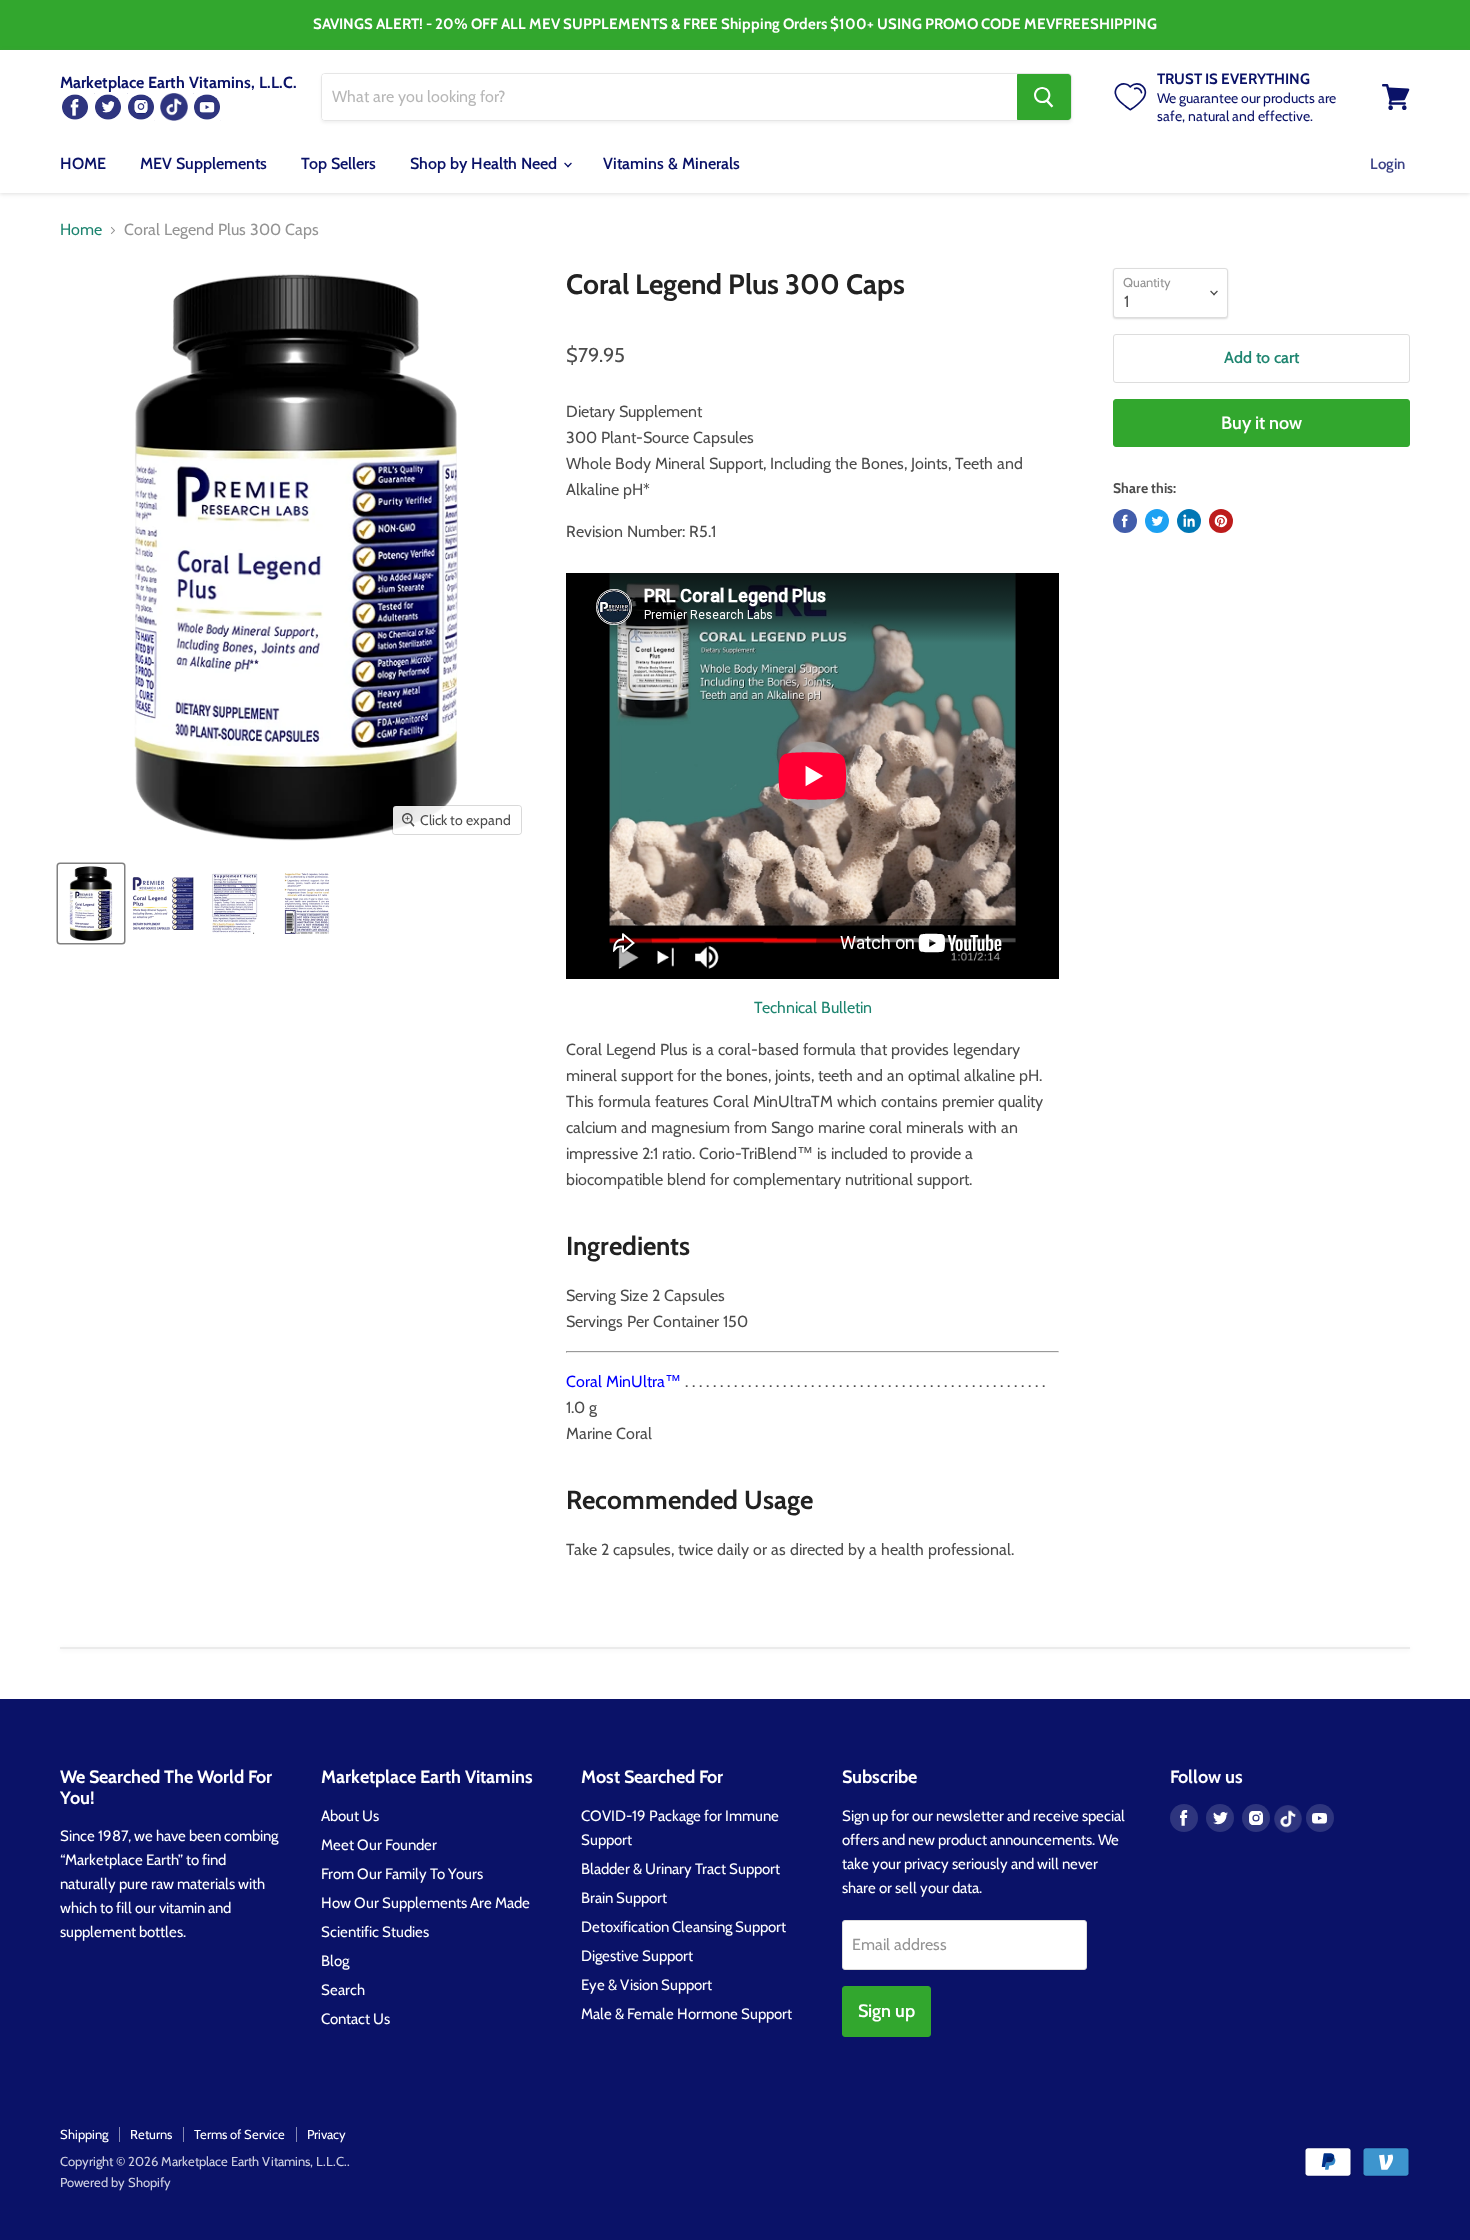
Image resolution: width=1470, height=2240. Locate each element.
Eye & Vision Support (646, 1985)
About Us (350, 1816)
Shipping (84, 2134)
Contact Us (355, 2019)
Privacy (326, 2134)
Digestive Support (637, 1956)
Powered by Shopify (115, 2182)
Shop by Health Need (485, 163)
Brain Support (624, 1898)
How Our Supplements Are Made (425, 1903)
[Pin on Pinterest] (1221, 521)
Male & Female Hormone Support (686, 2014)
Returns (151, 2134)
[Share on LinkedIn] (1189, 521)
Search (343, 1990)
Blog (335, 1961)
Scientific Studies (375, 1932)
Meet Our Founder (379, 1845)
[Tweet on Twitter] (1157, 521)
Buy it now (1261, 423)
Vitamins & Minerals (671, 163)
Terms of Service (239, 2134)
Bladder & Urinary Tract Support (680, 1869)
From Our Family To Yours (402, 1874)
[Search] (1044, 97)
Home (81, 230)
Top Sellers (338, 163)
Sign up (886, 2011)
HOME (83, 163)
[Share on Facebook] (1125, 521)
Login (1387, 164)
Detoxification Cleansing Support (683, 1927)
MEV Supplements (203, 163)
